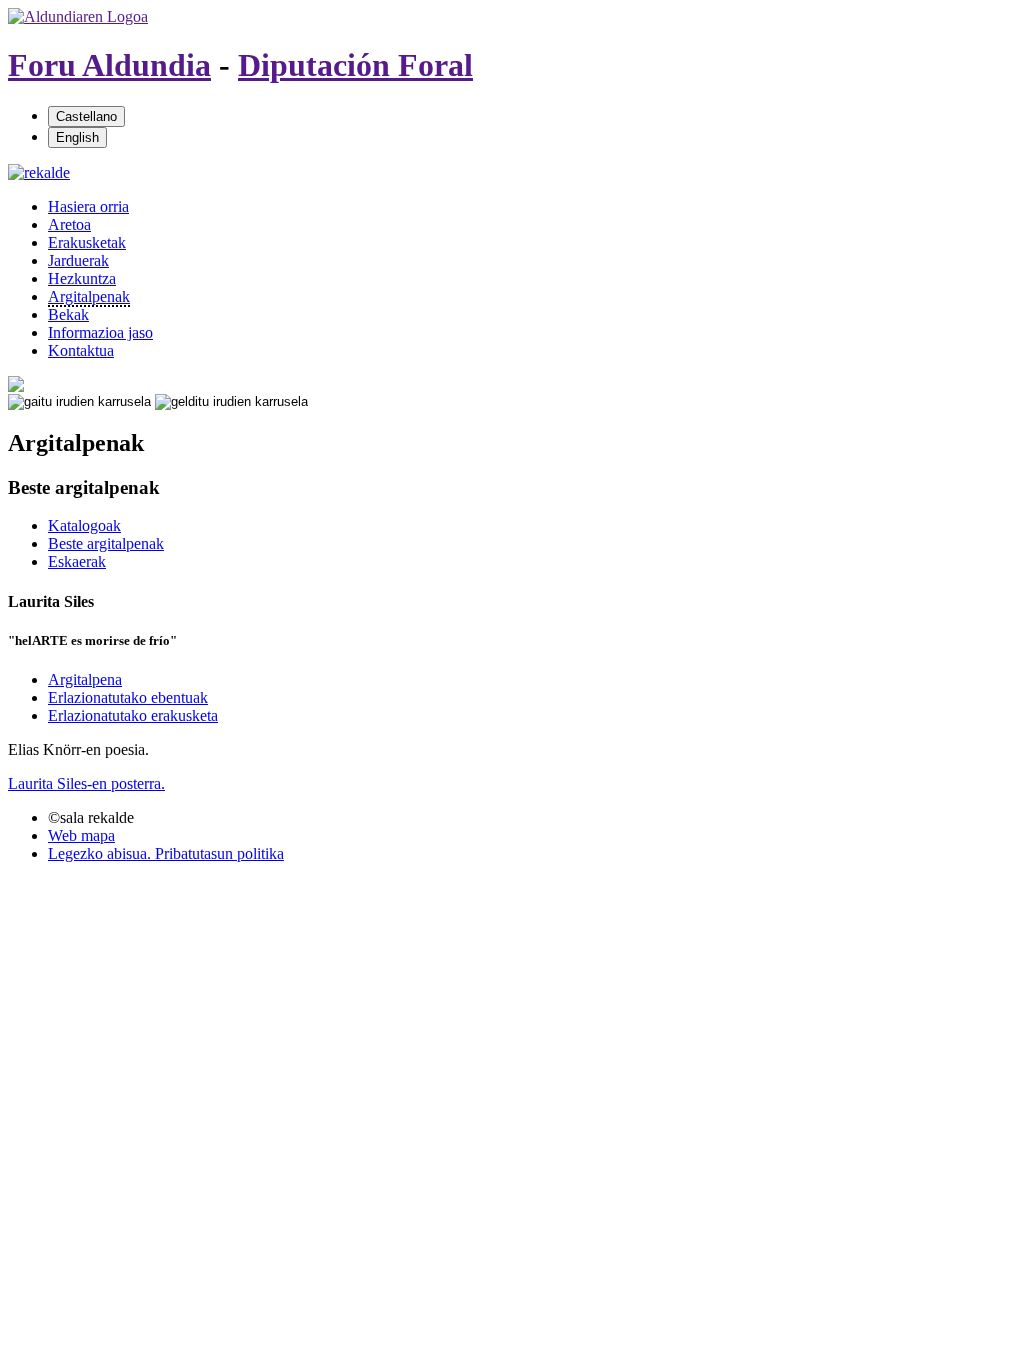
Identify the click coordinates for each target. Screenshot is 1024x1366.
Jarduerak (78, 260)
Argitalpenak (89, 296)
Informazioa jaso (100, 332)
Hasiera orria (88, 206)
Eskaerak (77, 561)
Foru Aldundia (109, 65)
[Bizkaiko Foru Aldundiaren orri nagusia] (78, 16)
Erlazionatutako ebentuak (128, 697)
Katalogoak (84, 525)
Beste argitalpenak (106, 543)
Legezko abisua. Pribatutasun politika (166, 853)
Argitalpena (85, 679)
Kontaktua (81, 350)
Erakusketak (87, 242)
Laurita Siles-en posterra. (86, 783)
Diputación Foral (355, 65)
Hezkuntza (82, 278)
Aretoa (69, 224)
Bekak (68, 314)
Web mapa (81, 835)
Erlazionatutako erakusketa (133, 715)
